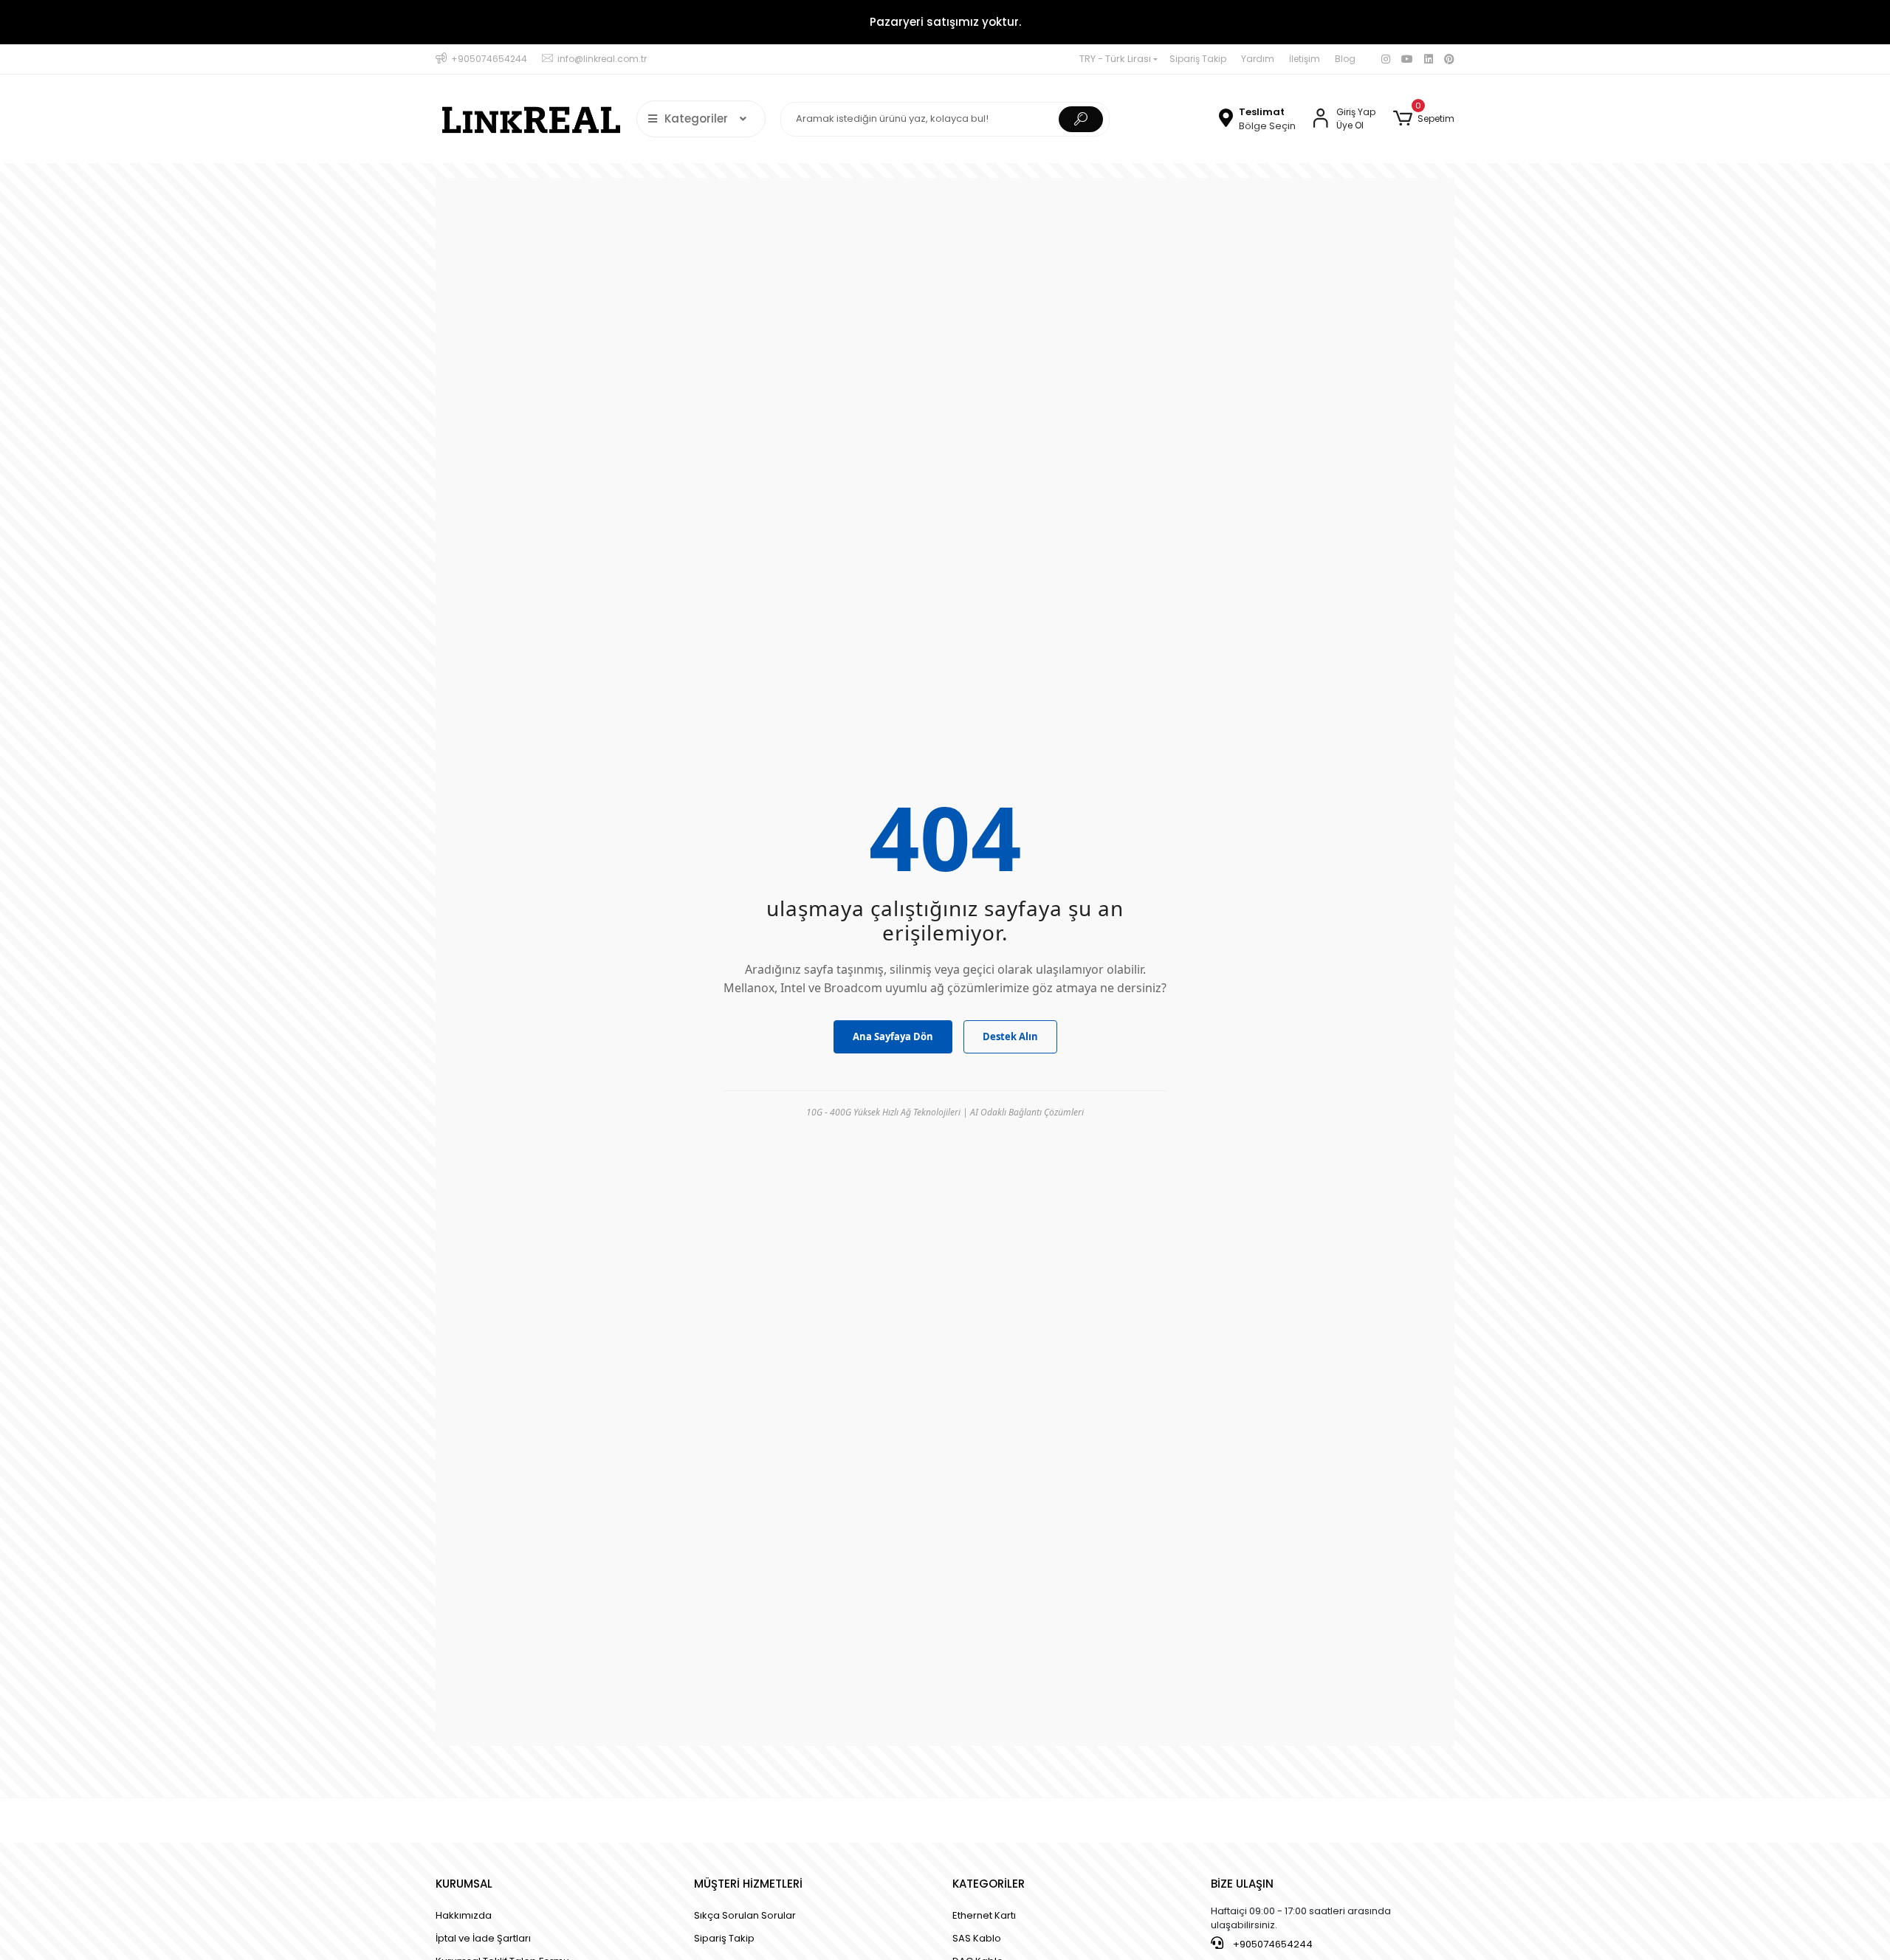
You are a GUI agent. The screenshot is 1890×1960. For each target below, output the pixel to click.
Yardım (1258, 59)
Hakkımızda (464, 1915)
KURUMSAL (464, 1884)
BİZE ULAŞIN (1242, 1884)
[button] (1424, 119)
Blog (1345, 59)
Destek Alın (1010, 1036)
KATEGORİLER (989, 1884)
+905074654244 (1272, 1944)
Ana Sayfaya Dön (893, 1036)
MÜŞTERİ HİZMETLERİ (748, 1884)
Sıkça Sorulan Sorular (745, 1915)
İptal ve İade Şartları (483, 1938)
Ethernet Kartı (984, 1915)
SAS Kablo (977, 1938)
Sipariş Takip (1198, 59)
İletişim (1305, 59)
